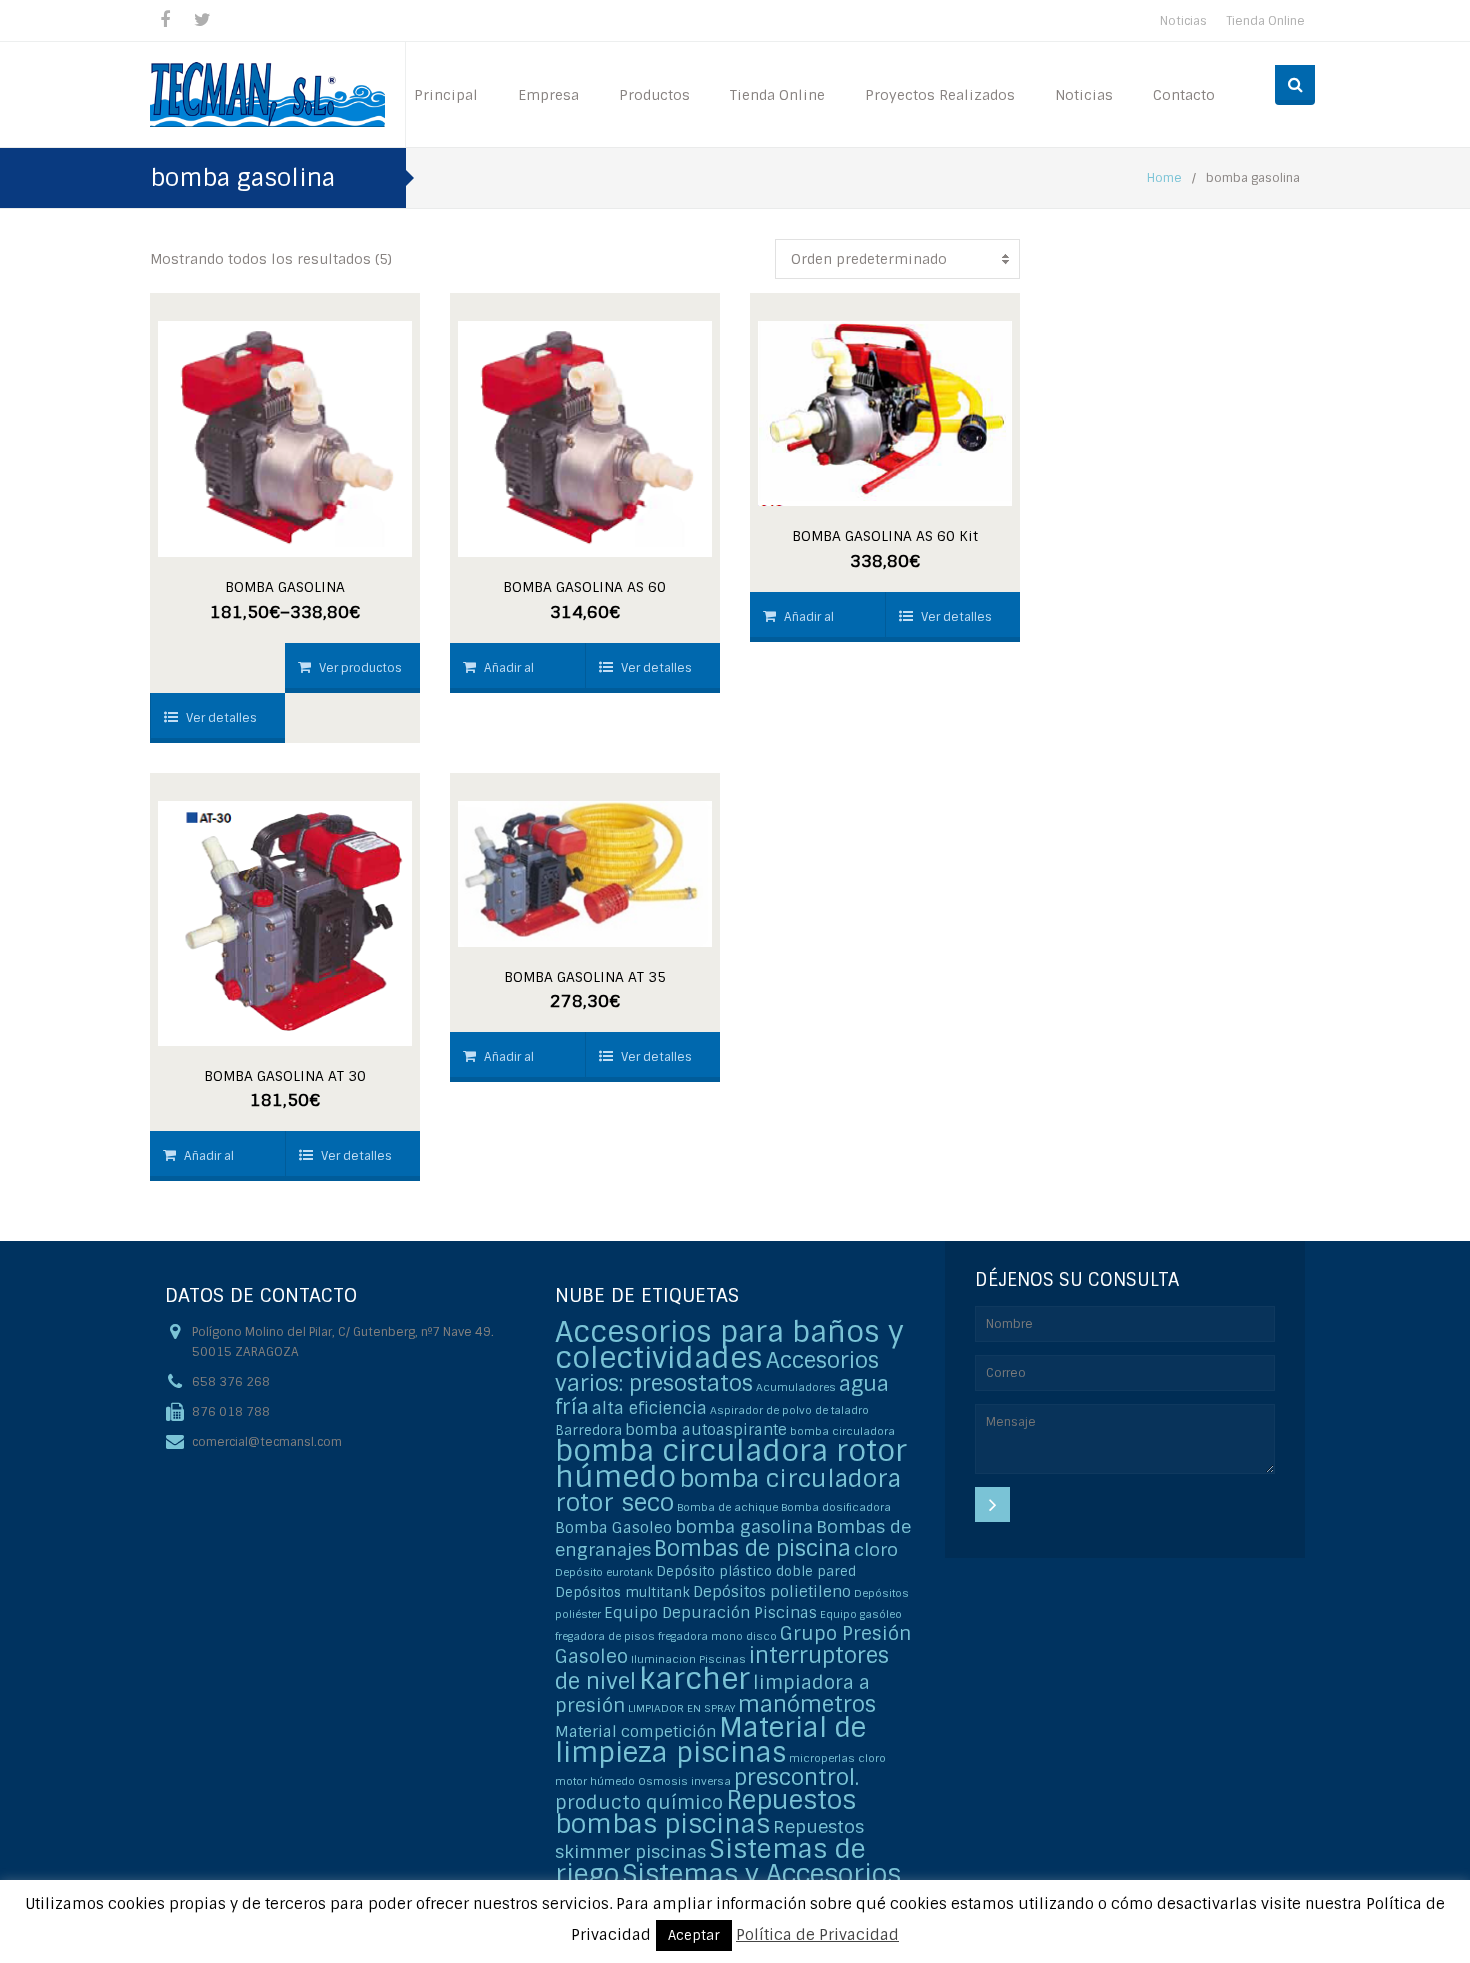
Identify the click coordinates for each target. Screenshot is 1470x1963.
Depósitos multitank (622, 1592)
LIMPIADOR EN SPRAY (681, 1708)
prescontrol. (796, 1777)
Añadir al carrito (498, 676)
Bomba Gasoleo (613, 1528)
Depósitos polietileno (772, 1592)
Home (1164, 178)
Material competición (635, 1732)
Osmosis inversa (684, 1781)
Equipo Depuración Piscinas (710, 1613)
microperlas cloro (837, 1758)
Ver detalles (221, 718)
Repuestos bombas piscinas (705, 1812)
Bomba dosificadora (836, 1507)
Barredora (588, 1430)
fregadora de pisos (605, 1636)
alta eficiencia (649, 1408)
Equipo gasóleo (861, 1614)
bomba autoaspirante (706, 1430)
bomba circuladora (842, 1431)
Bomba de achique (727, 1507)
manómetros (807, 1704)
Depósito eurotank (604, 1572)
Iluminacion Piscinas (688, 1659)
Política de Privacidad (817, 1935)
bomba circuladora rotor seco (728, 1490)
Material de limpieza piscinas (710, 1740)
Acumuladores (796, 1387)
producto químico (639, 1802)
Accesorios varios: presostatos (717, 1372)
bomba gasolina (744, 1526)
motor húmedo (595, 1781)
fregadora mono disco (717, 1636)
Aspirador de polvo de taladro (789, 1410)
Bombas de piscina (752, 1548)
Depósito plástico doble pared (756, 1571)
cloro (876, 1549)
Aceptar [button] (694, 1935)
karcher (694, 1679)
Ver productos (360, 668)
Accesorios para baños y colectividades (729, 1345)
